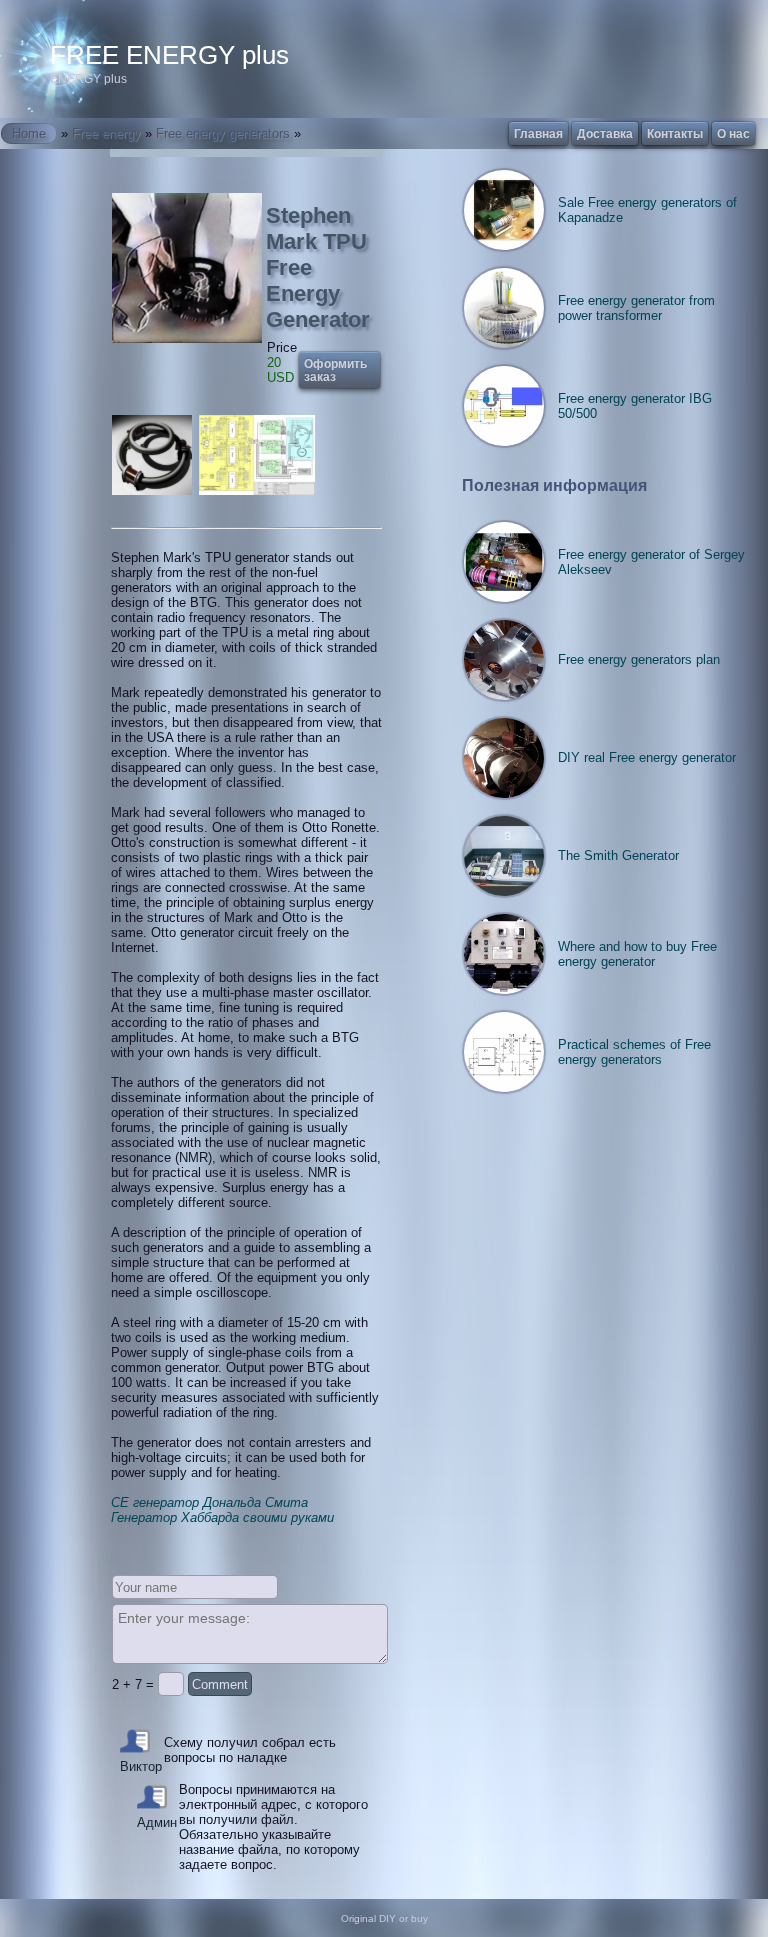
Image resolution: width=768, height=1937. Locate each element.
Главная (538, 133)
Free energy (106, 133)
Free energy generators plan (639, 659)
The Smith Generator (618, 855)
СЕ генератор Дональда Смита (209, 1502)
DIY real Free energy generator (647, 757)
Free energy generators (223, 133)
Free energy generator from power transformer (636, 308)
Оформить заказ (335, 370)
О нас (733, 133)
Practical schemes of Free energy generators (634, 1052)
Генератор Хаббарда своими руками (222, 1517)
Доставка (605, 133)
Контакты (675, 133)
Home (29, 133)
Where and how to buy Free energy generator (637, 954)
